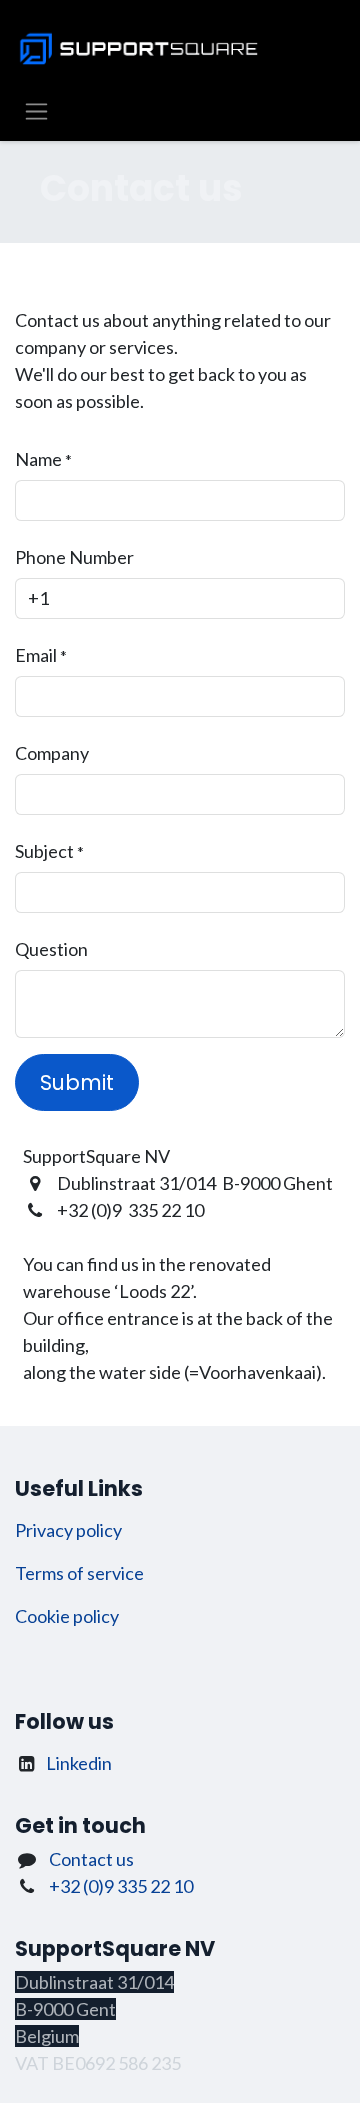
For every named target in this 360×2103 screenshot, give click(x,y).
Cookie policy (67, 1616)
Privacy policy (68, 1530)
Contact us (91, 1859)
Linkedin (79, 1763)
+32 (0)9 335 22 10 (121, 1886)
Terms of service (79, 1573)
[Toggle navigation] (36, 110)
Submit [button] (77, 1082)
